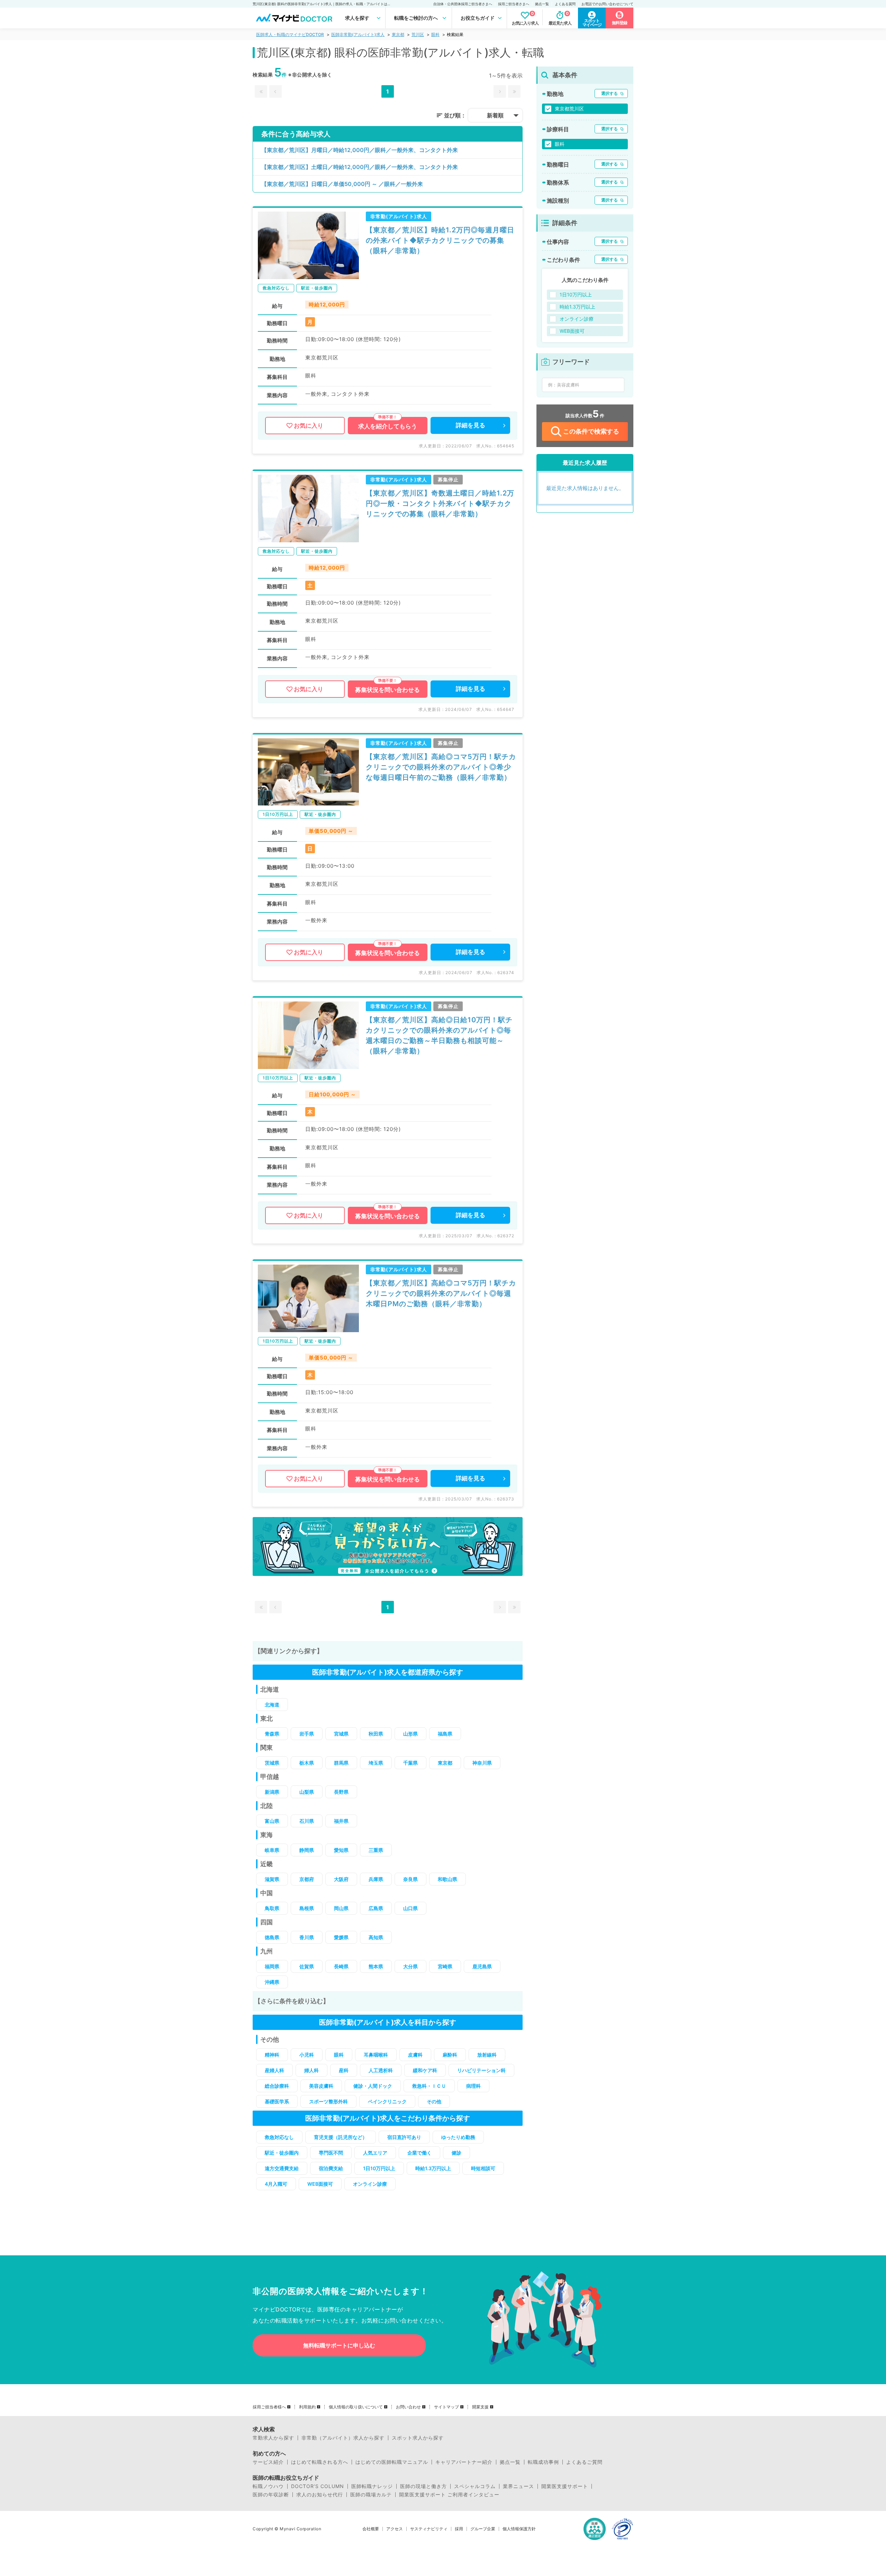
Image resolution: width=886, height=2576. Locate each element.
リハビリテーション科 (481, 2070)
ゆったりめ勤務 (458, 2137)
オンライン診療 (370, 2184)
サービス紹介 (268, 2462)
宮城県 (341, 1734)
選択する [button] (609, 93)
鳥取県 (272, 1908)
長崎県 (341, 1966)
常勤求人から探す (273, 2438)
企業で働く (419, 2153)
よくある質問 (565, 4)
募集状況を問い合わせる (387, 690)
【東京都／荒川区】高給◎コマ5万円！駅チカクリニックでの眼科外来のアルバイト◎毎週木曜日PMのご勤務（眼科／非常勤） (441, 1293)
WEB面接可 (320, 2184)
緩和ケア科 (425, 2070)
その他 (434, 2101)
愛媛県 (341, 1937)
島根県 (307, 1908)
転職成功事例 (543, 2462)
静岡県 (307, 1850)
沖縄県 (272, 1982)
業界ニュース (518, 2486)
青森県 (272, 1734)
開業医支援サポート (565, 2486)
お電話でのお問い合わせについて (607, 4)
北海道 (272, 1705)
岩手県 (307, 1734)
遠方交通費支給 (282, 2168)
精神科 (272, 2055)
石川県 (307, 1821)
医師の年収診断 (271, 2495)
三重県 (376, 1850)
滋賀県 (272, 1879)
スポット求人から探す (418, 2438)
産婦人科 (274, 2070)
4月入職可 (276, 2184)
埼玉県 (376, 1763)
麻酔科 (450, 2055)
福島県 (445, 1734)
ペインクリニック (387, 2101)
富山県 (272, 1821)
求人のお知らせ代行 (320, 2495)
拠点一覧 (542, 4)
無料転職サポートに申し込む (339, 2345)
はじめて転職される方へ (320, 2462)
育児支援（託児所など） (341, 2137)
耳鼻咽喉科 (376, 2055)
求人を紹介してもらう (388, 426)
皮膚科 (415, 2055)
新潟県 (272, 1792)
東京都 (398, 34)
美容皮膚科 (321, 2086)
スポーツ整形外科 (328, 2101)
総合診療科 (277, 2086)
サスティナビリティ (429, 2529)
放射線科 (487, 2055)
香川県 (307, 1937)
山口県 (410, 1908)
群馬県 (341, 1763)
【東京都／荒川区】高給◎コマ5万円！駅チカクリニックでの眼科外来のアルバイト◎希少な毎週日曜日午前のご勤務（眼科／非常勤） (441, 767)
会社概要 (371, 2529)
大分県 (410, 1966)
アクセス (395, 2529)
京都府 (307, 1879)
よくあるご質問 (584, 2462)
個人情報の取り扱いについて (356, 2407)
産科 (344, 2070)
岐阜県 (272, 1850)
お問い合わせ (408, 2407)
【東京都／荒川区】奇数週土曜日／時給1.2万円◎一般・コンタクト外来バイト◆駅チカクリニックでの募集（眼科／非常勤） (440, 503)
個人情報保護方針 (519, 2529)
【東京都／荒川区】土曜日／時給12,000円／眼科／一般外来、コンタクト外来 (360, 167)
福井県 (341, 1821)
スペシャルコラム (475, 2486)
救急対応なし (279, 2137)
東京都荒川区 (569, 109)
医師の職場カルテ (371, 2495)
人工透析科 (381, 2070)
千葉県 (410, 1763)
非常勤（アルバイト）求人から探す (343, 2438)
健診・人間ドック (373, 2086)
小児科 (307, 2055)
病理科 (473, 2086)
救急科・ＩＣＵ (429, 2086)
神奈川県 (482, 1763)
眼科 (435, 34)
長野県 (341, 1792)
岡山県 (341, 1908)
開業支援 (480, 2407)
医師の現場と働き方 (423, 2486)
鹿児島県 (482, 1966)
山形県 (410, 1734)
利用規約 (307, 2407)
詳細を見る (471, 425)
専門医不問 (331, 2153)
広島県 (376, 1908)
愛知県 (341, 1850)
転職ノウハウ (268, 2486)
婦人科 (311, 2070)
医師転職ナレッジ (372, 2486)
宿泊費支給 (331, 2168)
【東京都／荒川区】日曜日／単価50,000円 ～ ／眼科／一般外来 (342, 184)
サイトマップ (446, 2407)
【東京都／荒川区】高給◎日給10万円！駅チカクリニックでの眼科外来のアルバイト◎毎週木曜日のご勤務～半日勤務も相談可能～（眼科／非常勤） (439, 1035)
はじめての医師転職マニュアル (392, 2462)
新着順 (495, 115)
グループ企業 (483, 2529)
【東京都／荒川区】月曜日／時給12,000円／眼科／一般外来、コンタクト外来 (360, 150)
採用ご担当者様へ (269, 2407)
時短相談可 (483, 2168)
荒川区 (418, 34)
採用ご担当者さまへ (514, 4)
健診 (456, 2153)
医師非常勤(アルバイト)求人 (358, 34)
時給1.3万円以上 (433, 2168)
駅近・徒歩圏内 (282, 2153)
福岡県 (272, 1966)
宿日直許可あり (404, 2137)
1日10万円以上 (379, 2168)
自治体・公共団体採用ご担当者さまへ (463, 4)
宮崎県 (445, 1966)
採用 (459, 2529)
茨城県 (272, 1763)
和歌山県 (447, 1879)
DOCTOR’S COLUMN (318, 2486)
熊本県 (376, 1966)
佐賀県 (307, 1966)
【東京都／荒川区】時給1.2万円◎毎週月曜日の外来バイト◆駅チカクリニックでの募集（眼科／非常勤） (440, 240)
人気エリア (375, 2153)
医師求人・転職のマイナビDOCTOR (290, 34)
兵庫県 (376, 1879)
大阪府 (341, 1879)
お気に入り (309, 426)
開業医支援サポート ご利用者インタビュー (449, 2495)
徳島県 (272, 1937)
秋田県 (376, 1734)
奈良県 (410, 1879)
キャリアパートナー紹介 (464, 2462)
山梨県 (307, 1792)
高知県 (376, 1937)
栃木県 (307, 1763)
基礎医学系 (277, 2101)
